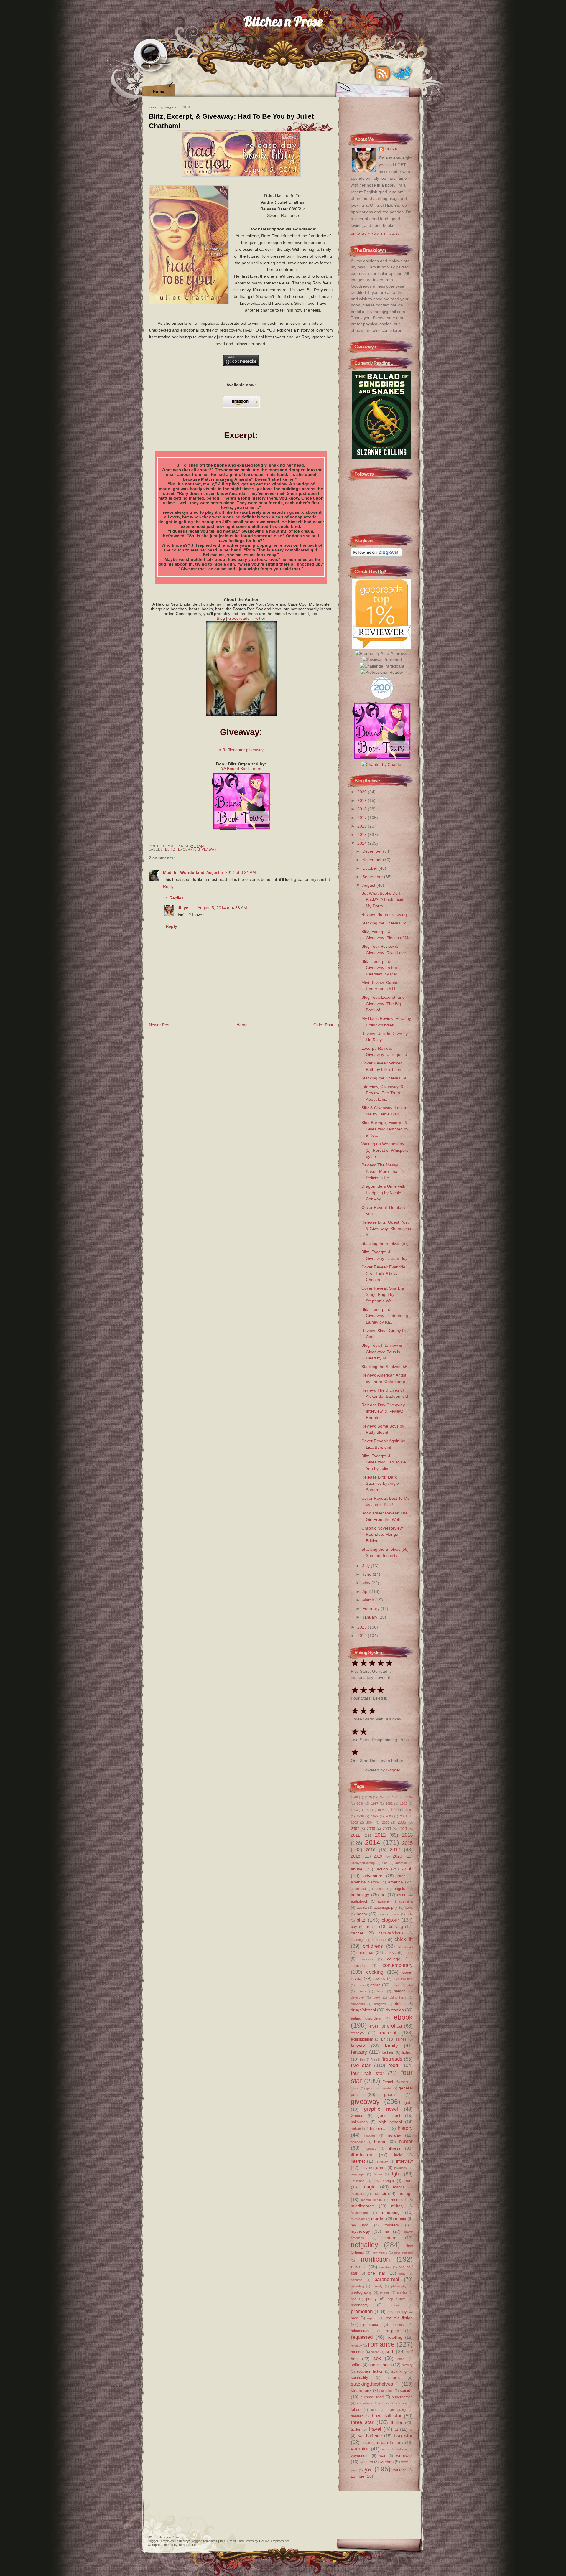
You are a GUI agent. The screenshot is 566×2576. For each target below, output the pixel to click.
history (405, 2128)
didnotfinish (398, 1997)
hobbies (370, 2135)
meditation (358, 2194)
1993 (354, 1810)
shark (402, 2359)
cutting (396, 1985)
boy (354, 1927)
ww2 (354, 2470)
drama (400, 2004)
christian (405, 1946)
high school (390, 2122)
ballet (409, 1908)
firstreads (392, 2059)
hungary (371, 2148)
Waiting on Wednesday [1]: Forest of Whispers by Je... (385, 1150)
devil (377, 1997)
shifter (356, 2365)
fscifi (404, 2082)
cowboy (379, 1978)
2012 (363, 1636)
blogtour (390, 1920)
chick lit (404, 1939)
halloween (359, 2122)
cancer (357, 1933)
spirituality (359, 2378)
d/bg (410, 1985)
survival (402, 2403)
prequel (395, 2305)
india (398, 2155)
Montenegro (359, 2213)
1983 (396, 1797)
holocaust (358, 2142)
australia (405, 1901)
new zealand (403, 2252)
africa (401, 1876)
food (393, 2065)
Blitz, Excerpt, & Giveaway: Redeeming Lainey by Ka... (385, 1316)
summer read (372, 2397)
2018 (363, 809)
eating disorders (366, 2018)
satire (375, 2352)
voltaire (402, 2449)
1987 (375, 1804)
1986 (360, 1804)
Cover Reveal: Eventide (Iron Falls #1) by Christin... (383, 1273)
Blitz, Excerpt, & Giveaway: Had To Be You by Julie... (384, 1462)
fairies (401, 2039)
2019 (363, 800)
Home (158, 91)
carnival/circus (391, 1933)
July (367, 1566)
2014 (363, 843)
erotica (394, 2026)
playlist (402, 2292)
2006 (402, 1822)
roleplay (356, 2346)
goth (409, 2102)
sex (377, 2358)
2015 (363, 835)
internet (358, 2161)
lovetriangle (384, 2181)
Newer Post (160, 1025)
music (400, 2219)
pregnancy (360, 2305)
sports (394, 2377)
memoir (379, 2193)
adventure (373, 1876)
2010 (403, 1829)
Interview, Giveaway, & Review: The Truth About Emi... (382, 1093)
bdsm (362, 1914)
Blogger (393, 1770)
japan (380, 2168)
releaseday (360, 2331)
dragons (380, 2004)
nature (390, 2238)
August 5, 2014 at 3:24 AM (231, 872)
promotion (362, 2311)
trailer (356, 2429)
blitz (170, 849)
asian (402, 1895)
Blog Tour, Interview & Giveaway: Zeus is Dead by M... (382, 1352)
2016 (363, 826)
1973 (382, 1797)
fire (373, 2059)
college (394, 1959)
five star (361, 2065)
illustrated (362, 2155)
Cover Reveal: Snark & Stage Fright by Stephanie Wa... (383, 1294)
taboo (356, 2410)
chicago (379, 1940)
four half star (367, 2073)
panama (357, 2280)
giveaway (207, 849)
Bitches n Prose (283, 21)
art (383, 1895)
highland (357, 2129)
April (367, 1591)
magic (369, 2187)
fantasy (359, 2052)
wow (404, 2462)
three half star (386, 2416)
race (354, 2318)
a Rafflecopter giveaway (241, 750)
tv (411, 2429)
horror (380, 2142)
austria (362, 1908)
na (387, 2231)
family (391, 2046)
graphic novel (381, 2109)
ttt (396, 2429)
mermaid (398, 2200)
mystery (392, 2225)
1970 (368, 1797)
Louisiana (358, 2181)
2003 (354, 1822)
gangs (371, 2088)
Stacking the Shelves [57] (385, 1243)
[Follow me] (402, 73)
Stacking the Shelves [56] (385, 1367)
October (370, 868)
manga (399, 2187)
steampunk (361, 2390)
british (371, 1926)
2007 (355, 1829)
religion (392, 2331)
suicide (406, 2390)
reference (371, 2324)
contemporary (398, 1965)
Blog (221, 618)
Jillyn (183, 908)
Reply (168, 886)
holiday (394, 2135)
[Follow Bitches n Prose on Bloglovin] (376, 555)
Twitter (259, 618)
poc (353, 2299)
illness (395, 2148)
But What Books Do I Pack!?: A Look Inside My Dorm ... (384, 900)
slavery (407, 2365)
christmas (365, 1952)
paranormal (387, 2279)
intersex (383, 2161)
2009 (387, 1829)
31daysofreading (363, 1863)
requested (362, 2337)
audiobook (359, 1901)
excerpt (187, 849)
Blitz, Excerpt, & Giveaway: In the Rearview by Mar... (381, 968)
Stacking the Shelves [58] (385, 1078)
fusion (355, 2088)
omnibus (385, 2267)
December (373, 851)
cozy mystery (403, 1979)
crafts (360, 1985)
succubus (386, 2391)
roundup (358, 2352)
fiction (407, 2052)
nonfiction (375, 2259)
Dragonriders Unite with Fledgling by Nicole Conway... (383, 1193)
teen (374, 2410)
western (366, 2462)
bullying (396, 1926)
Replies (176, 898)
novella (359, 2267)
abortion (401, 1863)
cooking (375, 1972)
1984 (409, 1797)
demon (400, 1991)
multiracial (358, 2219)
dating (380, 1991)
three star (362, 2422)
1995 (381, 1810)
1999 (375, 1816)
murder (378, 2219)
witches (387, 2462)
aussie (383, 1901)
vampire (360, 2449)
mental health (371, 2200)
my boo (359, 2225)
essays (357, 2033)
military (397, 2206)
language (357, 2174)
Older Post (323, 1025)
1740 (354, 1797)
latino (378, 2174)
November (373, 860)
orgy (402, 2273)
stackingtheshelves (372, 2384)
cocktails (367, 1959)
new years (380, 2252)
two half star (370, 2436)
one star (377, 2273)
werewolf (404, 2455)
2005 (386, 1822)
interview (404, 2161)
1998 (360, 1816)
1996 (394, 1810)
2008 (371, 1829)
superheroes (402, 2397)
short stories (380, 2365)
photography (361, 2292)
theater (357, 2416)
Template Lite (188, 2545)
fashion (388, 2052)
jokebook (401, 2168)
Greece (357, 2116)
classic (391, 1953)
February (371, 1608)
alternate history (365, 1882)
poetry (371, 2299)
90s (385, 1863)
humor (406, 2141)
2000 (389, 1816)
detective (357, 1997)
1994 (368, 1810)
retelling (395, 2337)
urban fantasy (390, 2442)
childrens (373, 1946)
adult (407, 1869)
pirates (385, 2292)
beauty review (389, 1914)
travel (375, 2429)
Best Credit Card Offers (237, 2541)
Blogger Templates (161, 2541)
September (373, 877)
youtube (400, 2470)
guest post (389, 2115)
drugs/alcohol (363, 2010)
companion (359, 1966)
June (367, 1574)
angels (399, 1889)
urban (366, 2443)
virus (386, 2449)
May (367, 1583)
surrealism (365, 2403)
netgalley (365, 2245)
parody (378, 2286)
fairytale (358, 2046)
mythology (360, 2231)
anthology (360, 1895)
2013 (363, 1627)
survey (384, 2403)
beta (410, 1914)
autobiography (385, 1907)
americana (358, 1889)
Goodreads (239, 618)
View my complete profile (378, 234)
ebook (403, 2017)
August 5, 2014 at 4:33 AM (222, 908)
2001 (404, 1816)
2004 (370, 1822)
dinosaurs (358, 2004)
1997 (409, 1810)
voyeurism (360, 2456)
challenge (358, 1940)
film (362, 2059)
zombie (358, 2476)
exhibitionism (362, 2039)
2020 (363, 792)
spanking (399, 2371)
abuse (357, 1869)
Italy (364, 2168)
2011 (355, 1835)
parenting (357, 2286)
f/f (383, 2039)
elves (374, 2026)
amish (380, 1889)
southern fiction (370, 2371)
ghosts (390, 2094)
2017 (363, 818)
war (382, 2456)
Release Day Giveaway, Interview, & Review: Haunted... (384, 1411)
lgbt (396, 2174)
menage (405, 2193)
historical (378, 2128)
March (369, 1600)
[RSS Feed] (382, 73)
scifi (390, 2351)
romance (381, 2344)
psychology (397, 2312)
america (395, 1882)
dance (362, 1991)
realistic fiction (399, 2318)
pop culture (397, 2299)
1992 (404, 1804)
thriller (397, 2422)
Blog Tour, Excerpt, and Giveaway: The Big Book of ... (383, 1004)
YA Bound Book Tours (241, 769)
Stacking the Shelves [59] (385, 923)
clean (408, 1953)
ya (368, 2469)
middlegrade (362, 2206)
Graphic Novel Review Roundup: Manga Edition (382, 1534)
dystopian (395, 2010)
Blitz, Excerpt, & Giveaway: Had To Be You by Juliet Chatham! (231, 121)
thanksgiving (397, 2410)
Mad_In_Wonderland (184, 872)
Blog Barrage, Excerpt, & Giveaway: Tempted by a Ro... (385, 1129)
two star (403, 2435)
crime (375, 1985)
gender (387, 2088)
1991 (389, 1804)
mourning (391, 2212)
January (370, 1617)
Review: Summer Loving (384, 914)
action (382, 1869)
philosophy (399, 2286)
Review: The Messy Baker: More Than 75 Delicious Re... (384, 1171)
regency (399, 2325)
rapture (372, 2318)
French (388, 2082)
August (369, 885)
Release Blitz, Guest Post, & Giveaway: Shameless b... (386, 1228)
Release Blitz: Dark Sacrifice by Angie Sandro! (380, 1483)
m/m (409, 2181)
